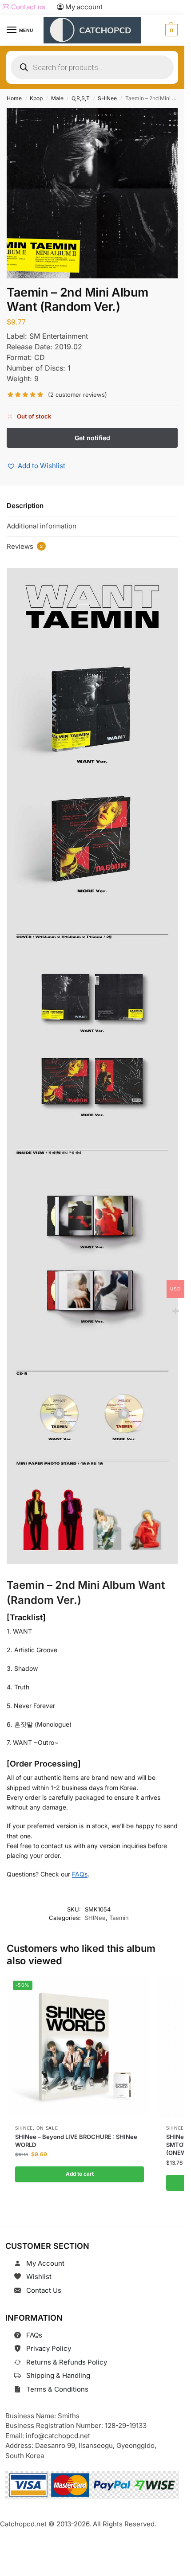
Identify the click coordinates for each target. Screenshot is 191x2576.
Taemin (119, 1918)
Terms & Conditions (57, 2389)
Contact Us (44, 2290)
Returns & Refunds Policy (67, 2362)
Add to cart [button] (79, 2174)
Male (57, 98)
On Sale (47, 2128)
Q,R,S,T (81, 98)
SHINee (107, 98)
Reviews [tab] (25, 546)
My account (83, 7)
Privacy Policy (49, 2348)
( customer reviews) (78, 395)
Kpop (36, 98)
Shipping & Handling (58, 2375)
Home (14, 98)
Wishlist (39, 2277)
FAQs (80, 1874)
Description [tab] (25, 506)
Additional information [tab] (42, 526)
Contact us (27, 7)
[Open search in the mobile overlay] (92, 67)
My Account (45, 2263)
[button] (170, 30)
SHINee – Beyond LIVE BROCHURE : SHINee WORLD (76, 2141)
